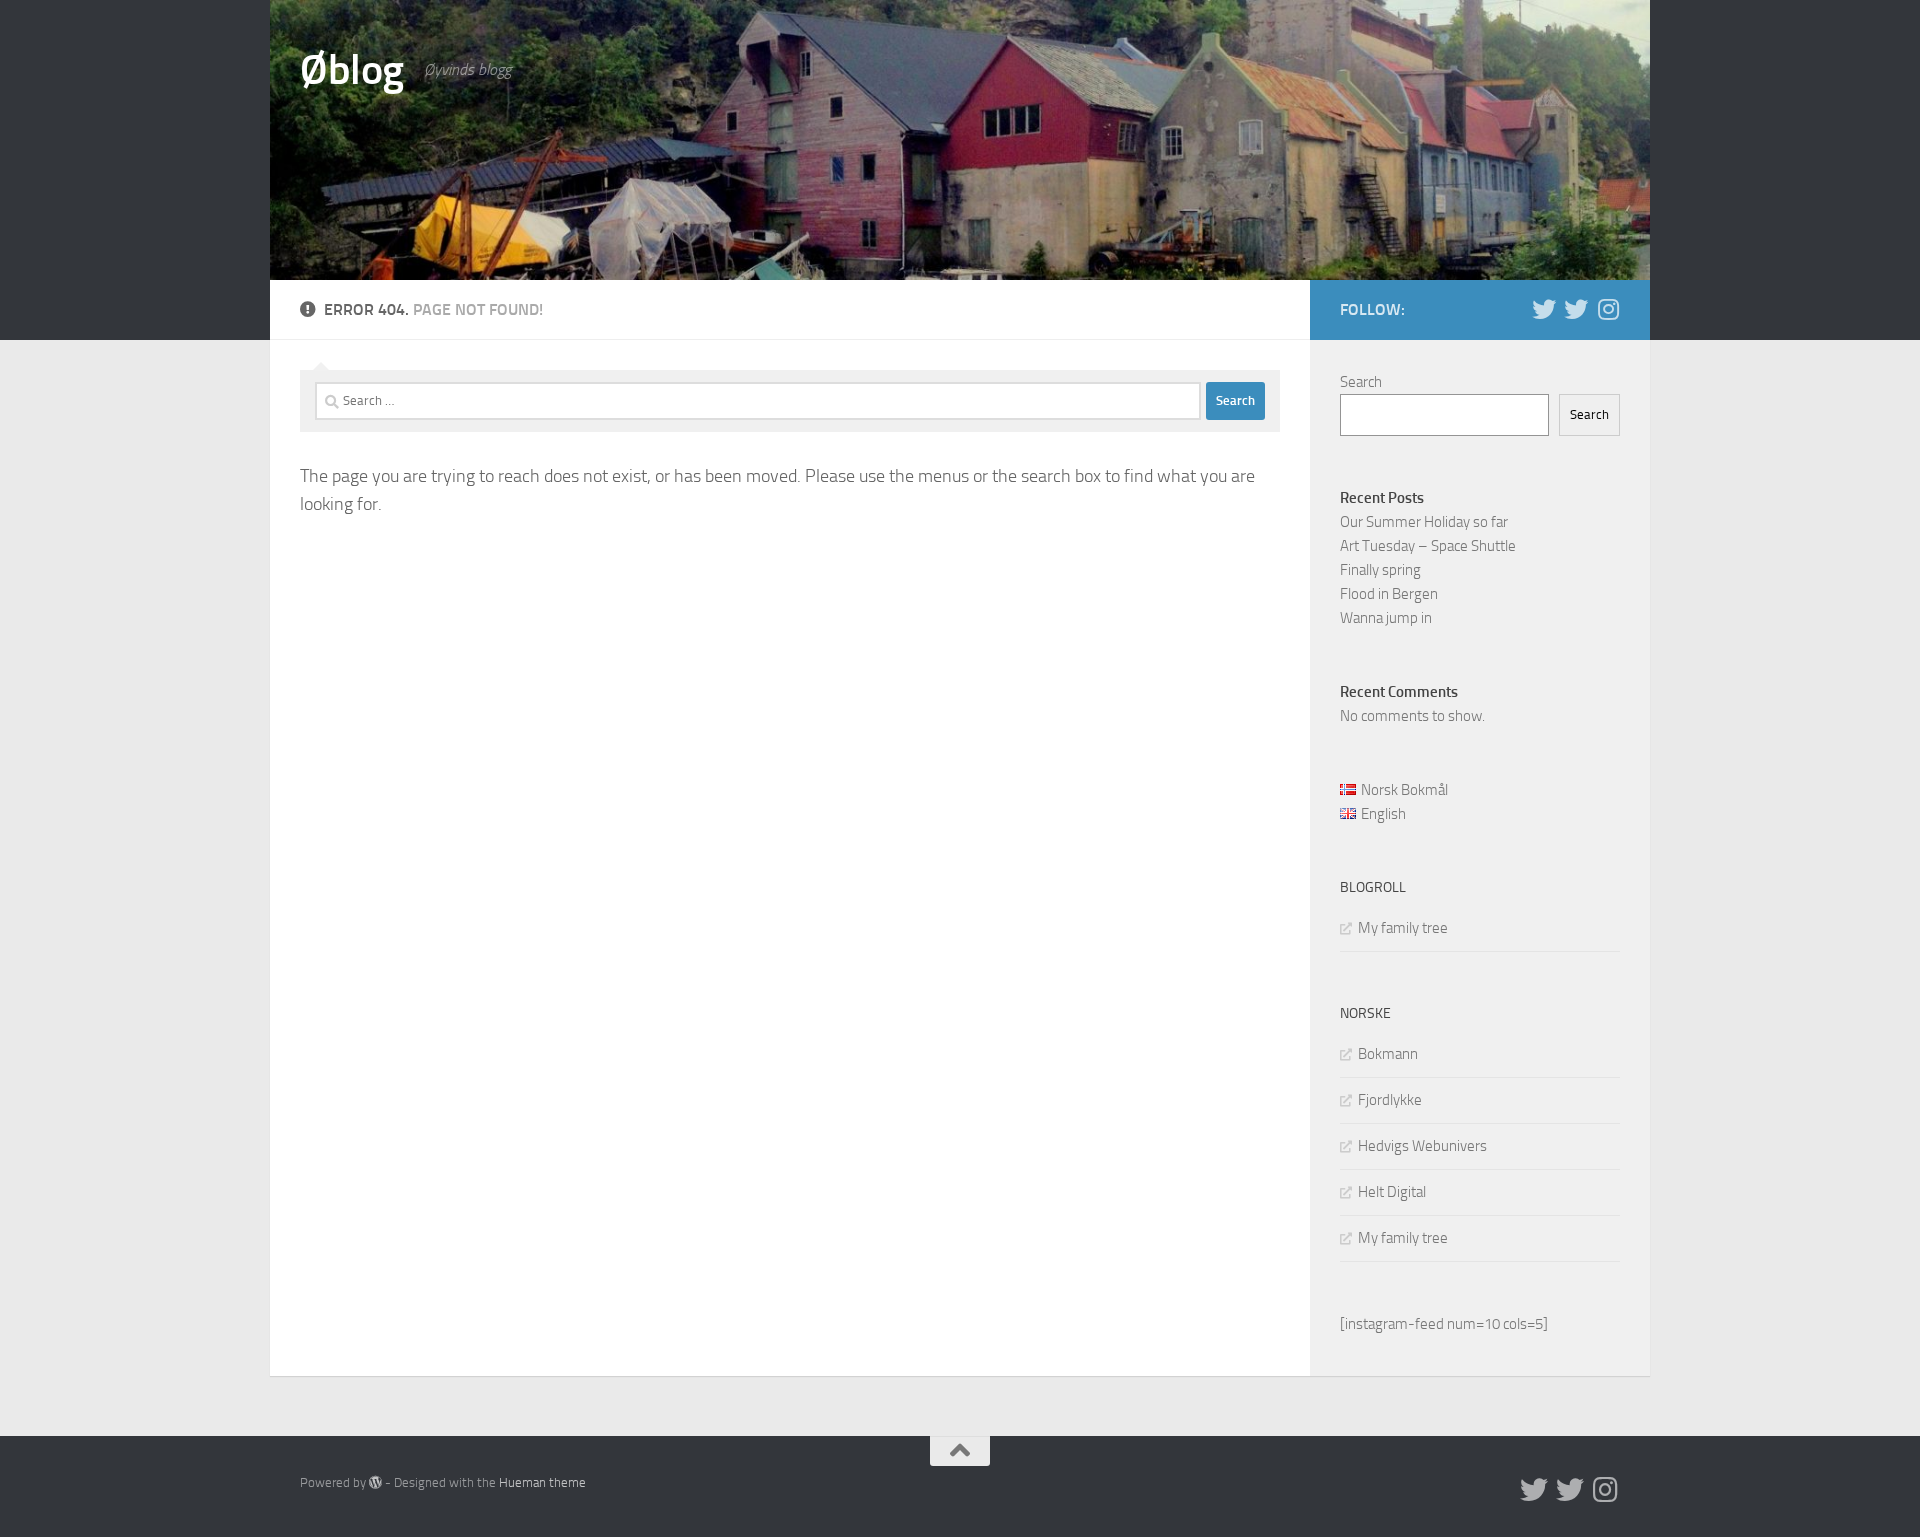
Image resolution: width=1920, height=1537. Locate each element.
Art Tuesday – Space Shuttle (1428, 546)
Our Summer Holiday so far (1424, 522)
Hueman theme (542, 1482)
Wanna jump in (1386, 618)
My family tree (1403, 928)
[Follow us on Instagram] (1608, 309)
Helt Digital (1392, 1192)
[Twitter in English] (1544, 309)
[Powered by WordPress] (375, 1482)
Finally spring (1380, 570)
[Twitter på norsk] (1576, 309)
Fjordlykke (1390, 1100)
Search (1361, 382)
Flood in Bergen (1389, 594)
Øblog (352, 70)
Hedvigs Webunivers (1422, 1146)
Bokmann (1388, 1054)
